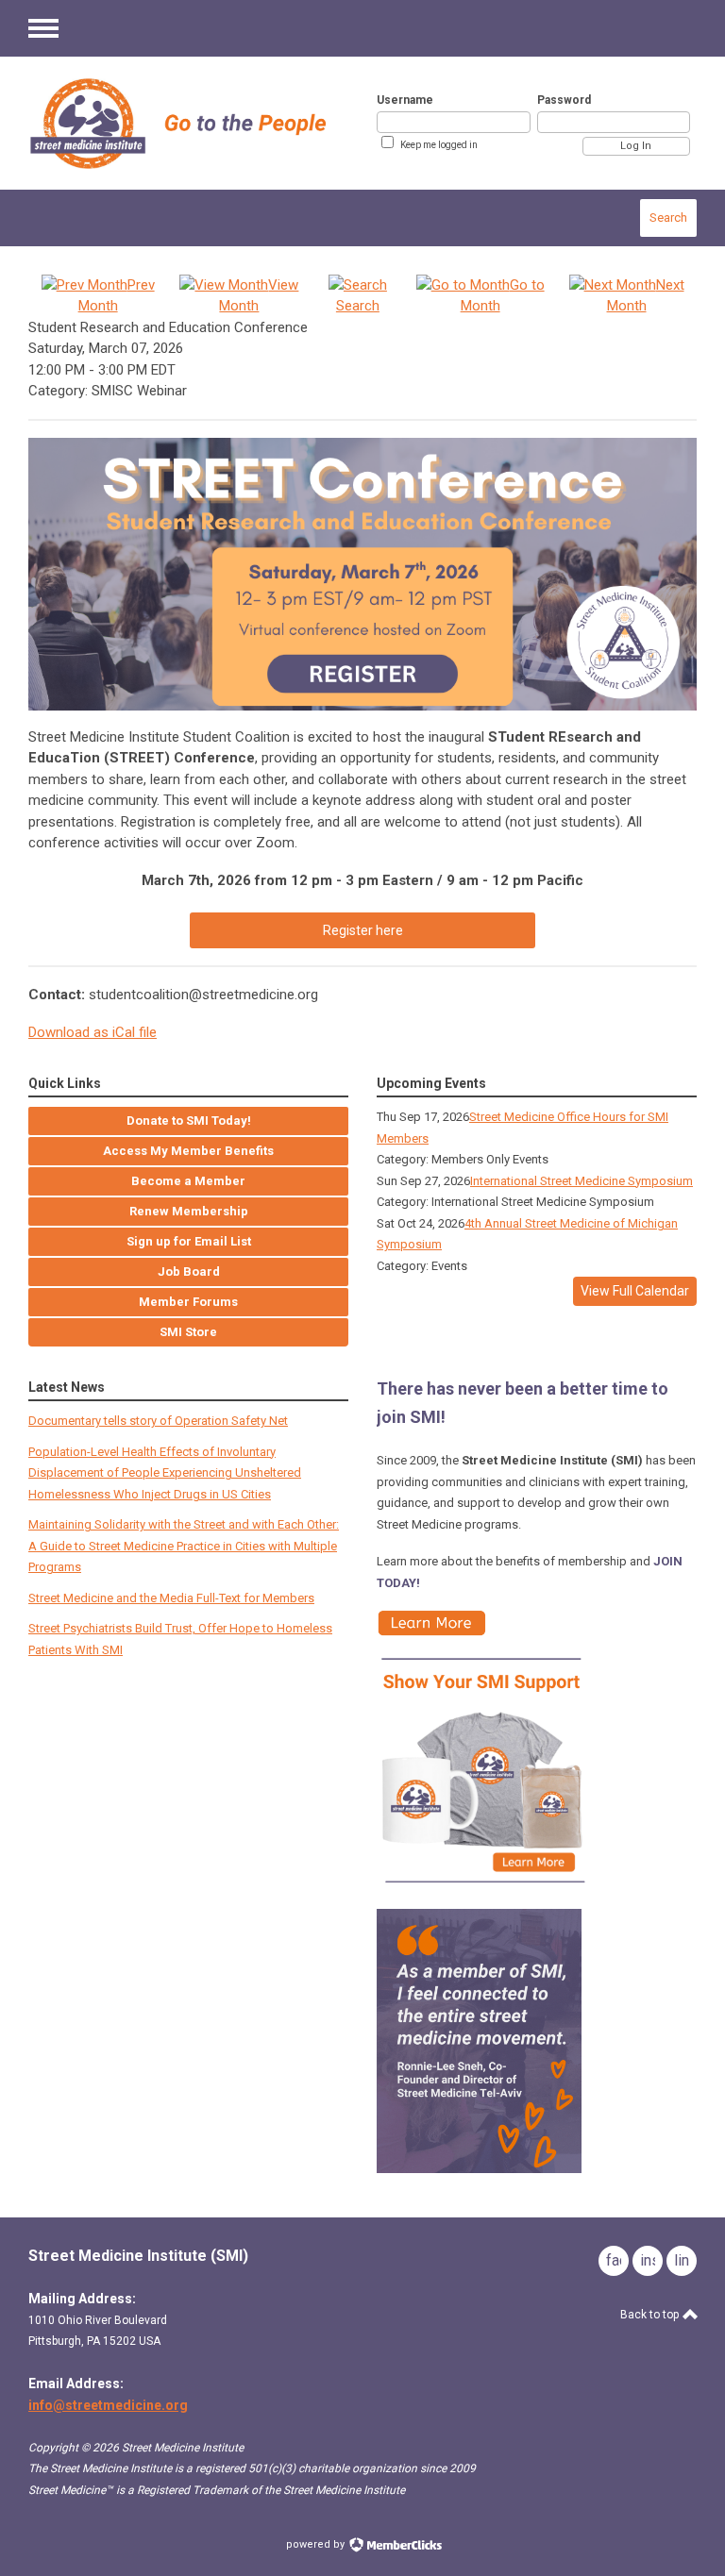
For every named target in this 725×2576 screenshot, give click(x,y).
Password (564, 100)
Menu (43, 28)
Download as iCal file (93, 1032)
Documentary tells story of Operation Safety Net (158, 1421)
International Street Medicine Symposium (582, 1181)
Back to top (651, 2315)
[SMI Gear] (484, 1889)
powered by (317, 2544)
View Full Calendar (635, 1291)
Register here (363, 930)
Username (405, 100)
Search (668, 217)
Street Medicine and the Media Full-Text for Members (171, 1598)
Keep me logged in (439, 145)
